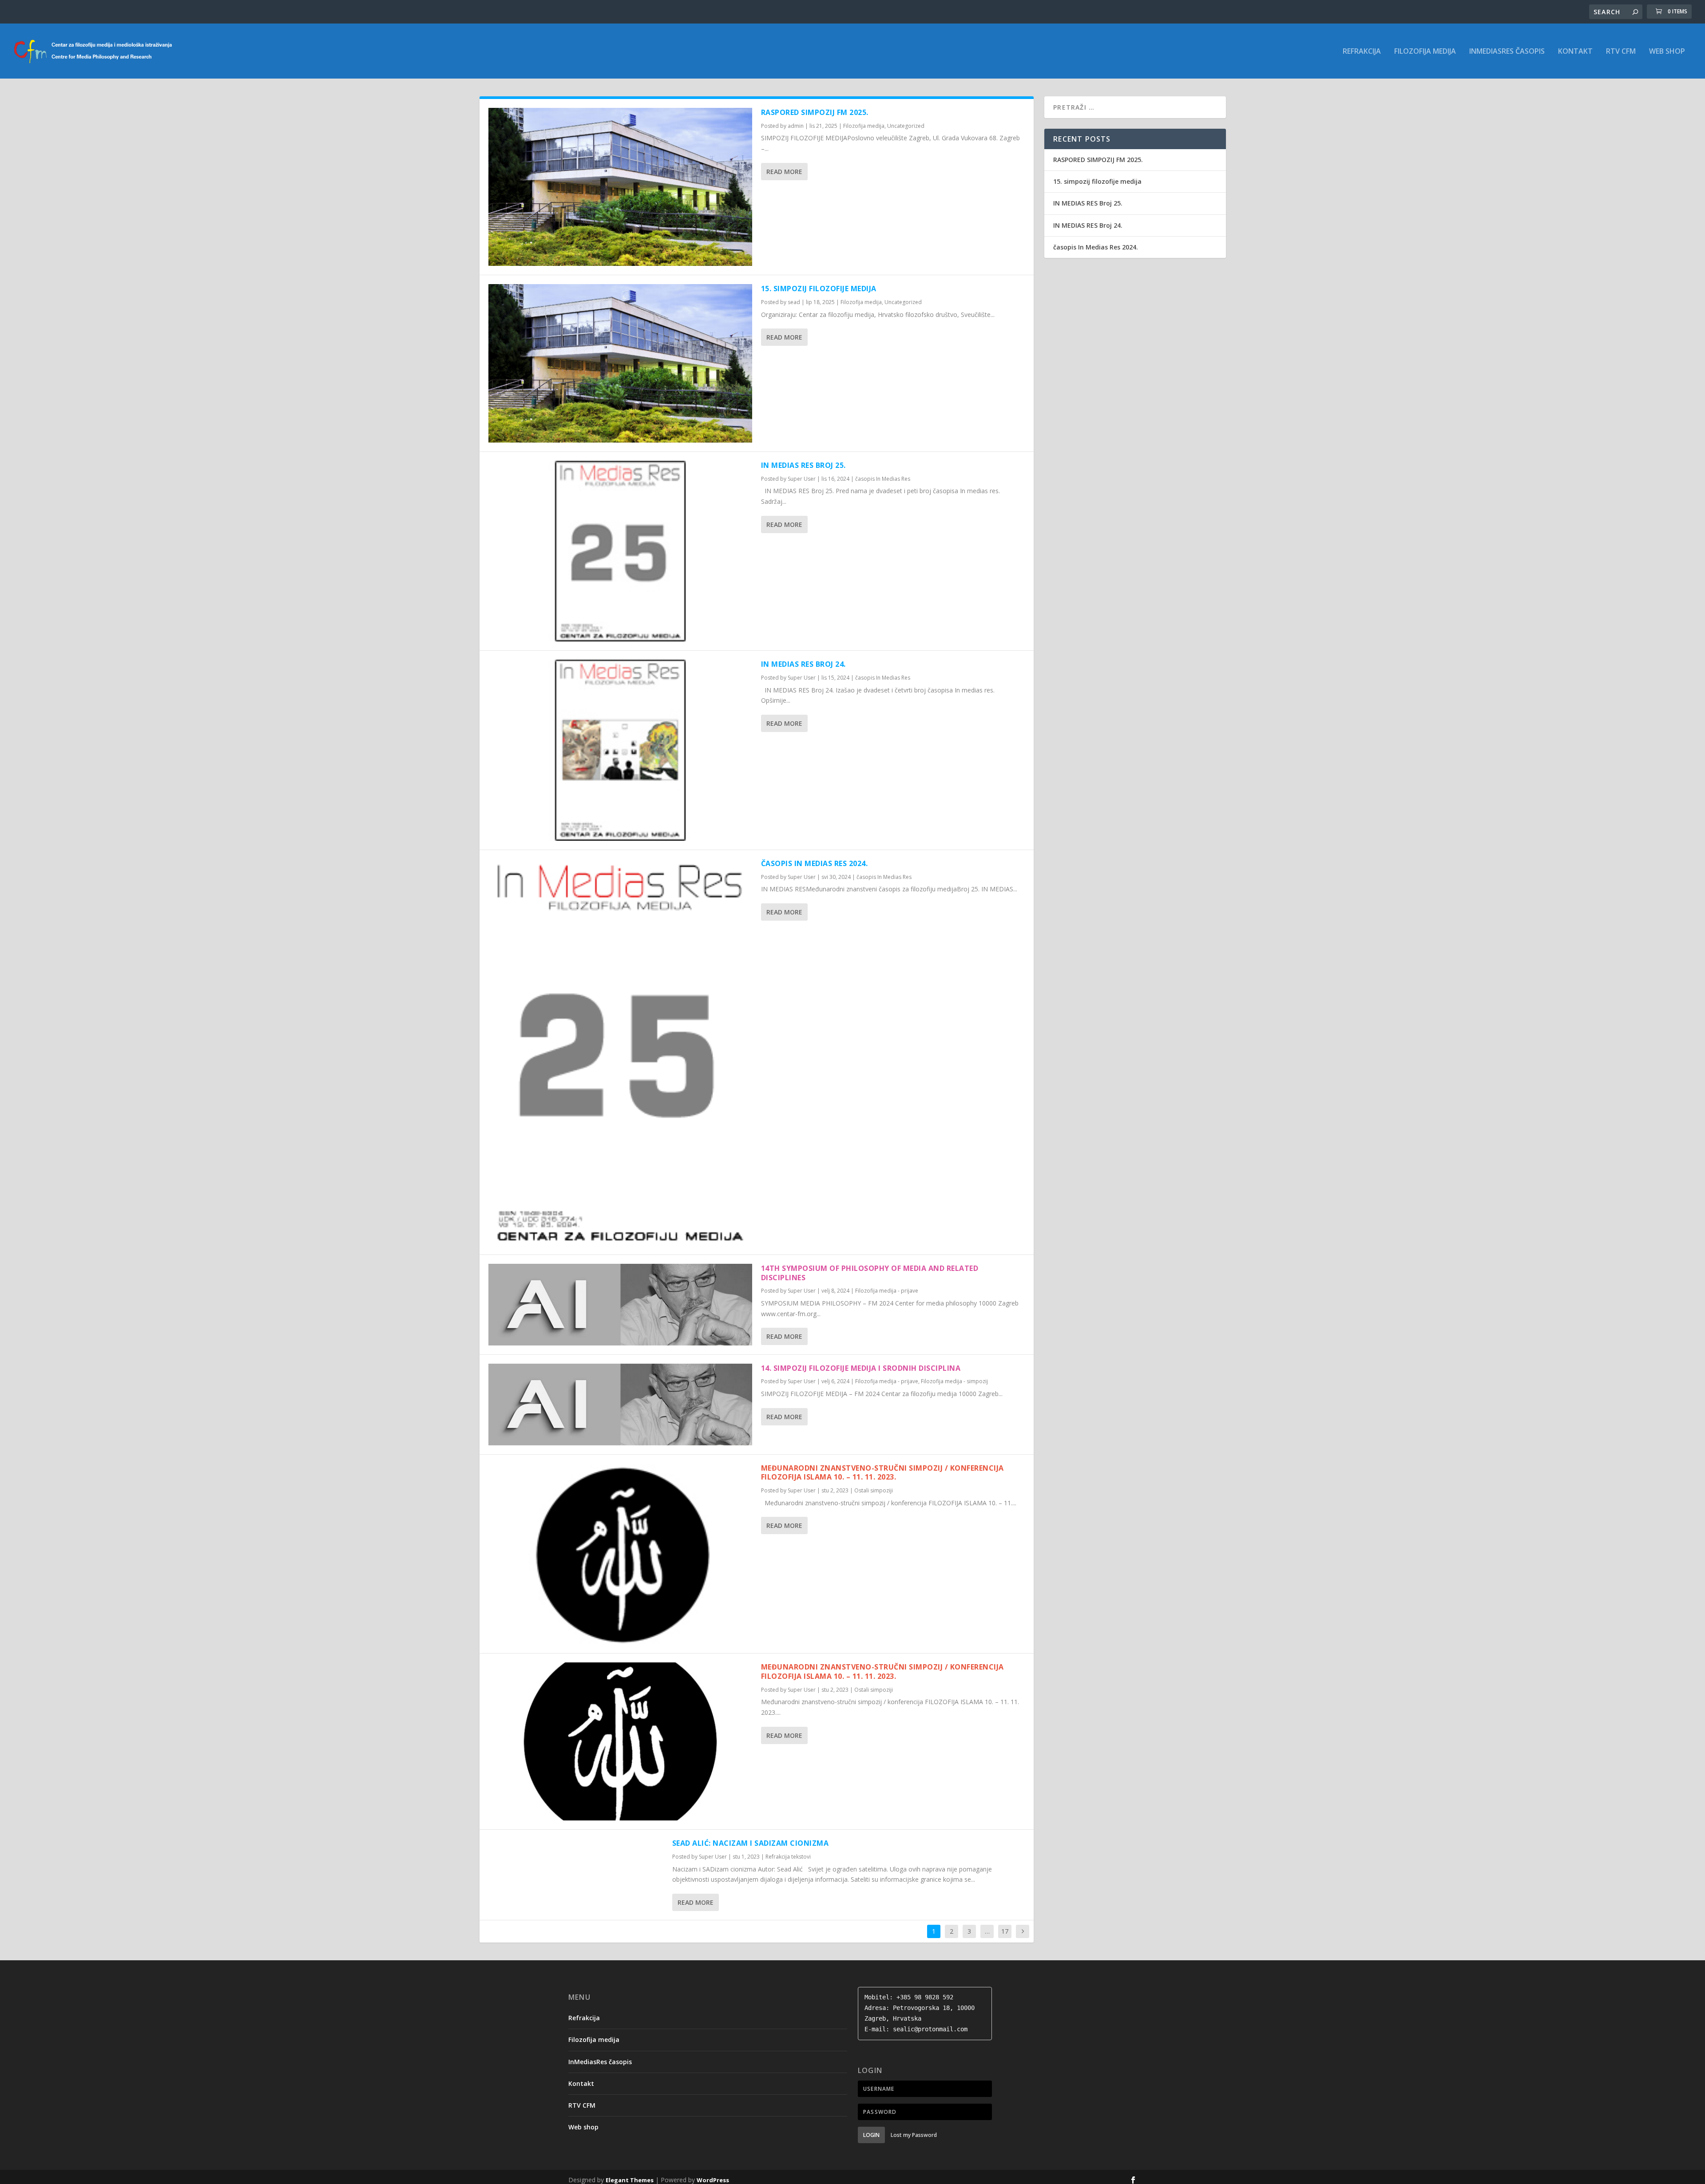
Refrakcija (1362, 52)
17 (1005, 1931)
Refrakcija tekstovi (788, 1857)
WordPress (713, 2180)
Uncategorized (906, 126)
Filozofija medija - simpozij (954, 1381)
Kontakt (1575, 52)
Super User (802, 479)
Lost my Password (914, 2135)
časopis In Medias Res (883, 479)
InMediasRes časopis (1507, 52)
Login (871, 2135)
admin (796, 126)
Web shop (1667, 52)
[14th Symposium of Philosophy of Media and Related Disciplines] (620, 1305)
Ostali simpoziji (874, 1490)
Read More (784, 172)
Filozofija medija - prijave (887, 1291)
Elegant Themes (630, 2180)
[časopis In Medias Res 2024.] (620, 1052)
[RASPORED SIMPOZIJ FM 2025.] (620, 187)
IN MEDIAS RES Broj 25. (803, 465)
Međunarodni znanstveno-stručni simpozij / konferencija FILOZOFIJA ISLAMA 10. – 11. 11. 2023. (882, 1473)
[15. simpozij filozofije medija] (620, 363)
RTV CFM (1621, 52)
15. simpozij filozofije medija (819, 289)
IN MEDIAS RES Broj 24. (803, 664)
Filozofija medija (1425, 52)
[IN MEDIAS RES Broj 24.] (620, 750)
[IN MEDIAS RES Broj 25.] (620, 551)
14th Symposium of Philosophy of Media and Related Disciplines (870, 1273)
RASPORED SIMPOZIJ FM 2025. (815, 112)
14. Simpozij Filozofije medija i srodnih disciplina (861, 1368)
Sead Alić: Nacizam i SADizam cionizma (751, 1843)
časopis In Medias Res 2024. (815, 863)
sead (794, 302)
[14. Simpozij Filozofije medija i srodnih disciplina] (620, 1405)
